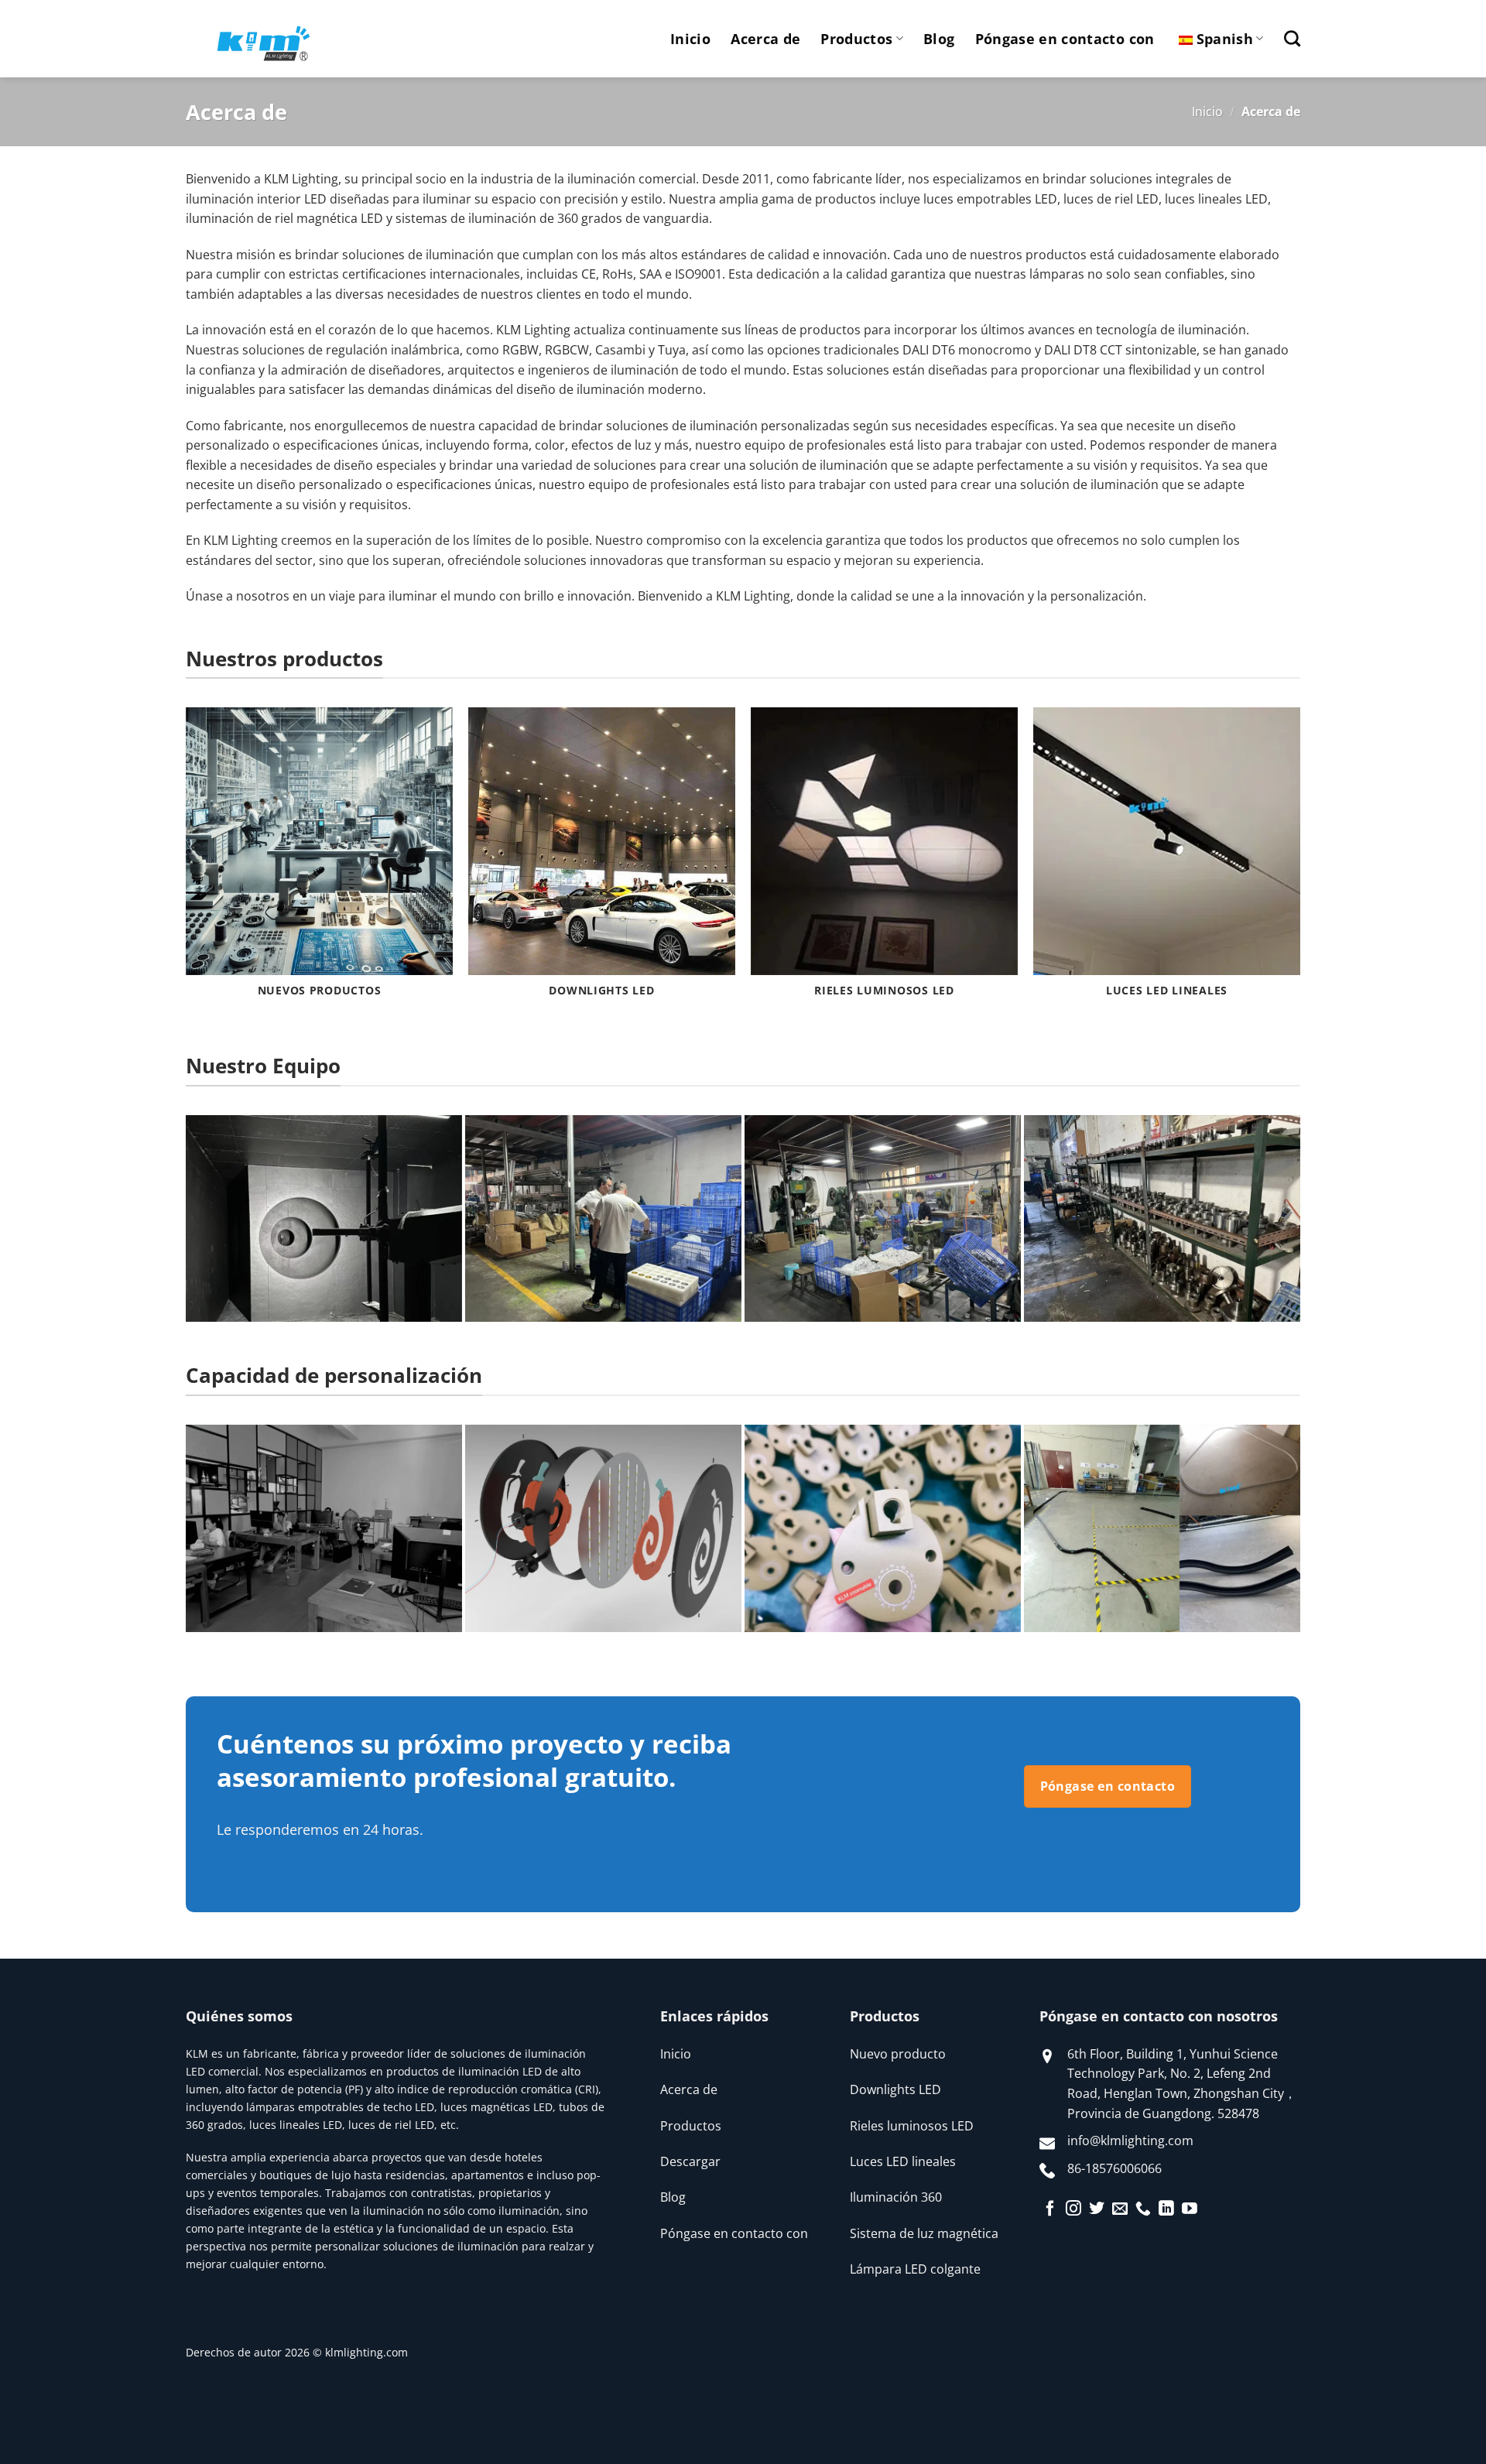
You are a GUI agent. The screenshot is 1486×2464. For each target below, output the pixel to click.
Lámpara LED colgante (915, 2269)
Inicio (690, 39)
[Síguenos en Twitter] (1097, 2209)
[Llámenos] (1143, 2209)
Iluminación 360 (896, 2197)
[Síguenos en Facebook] (1050, 2209)
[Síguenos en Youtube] (1190, 2209)
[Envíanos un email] (1120, 2209)
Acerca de (765, 39)
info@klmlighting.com (1130, 2141)
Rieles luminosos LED (912, 2126)
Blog (939, 39)
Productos (856, 39)
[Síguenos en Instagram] (1073, 2209)
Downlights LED (895, 2089)
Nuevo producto (898, 2054)
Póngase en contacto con (1065, 39)
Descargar (690, 2161)
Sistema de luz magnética (924, 2233)
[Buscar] (1292, 38)
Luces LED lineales (903, 2161)
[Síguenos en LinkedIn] (1166, 2209)
